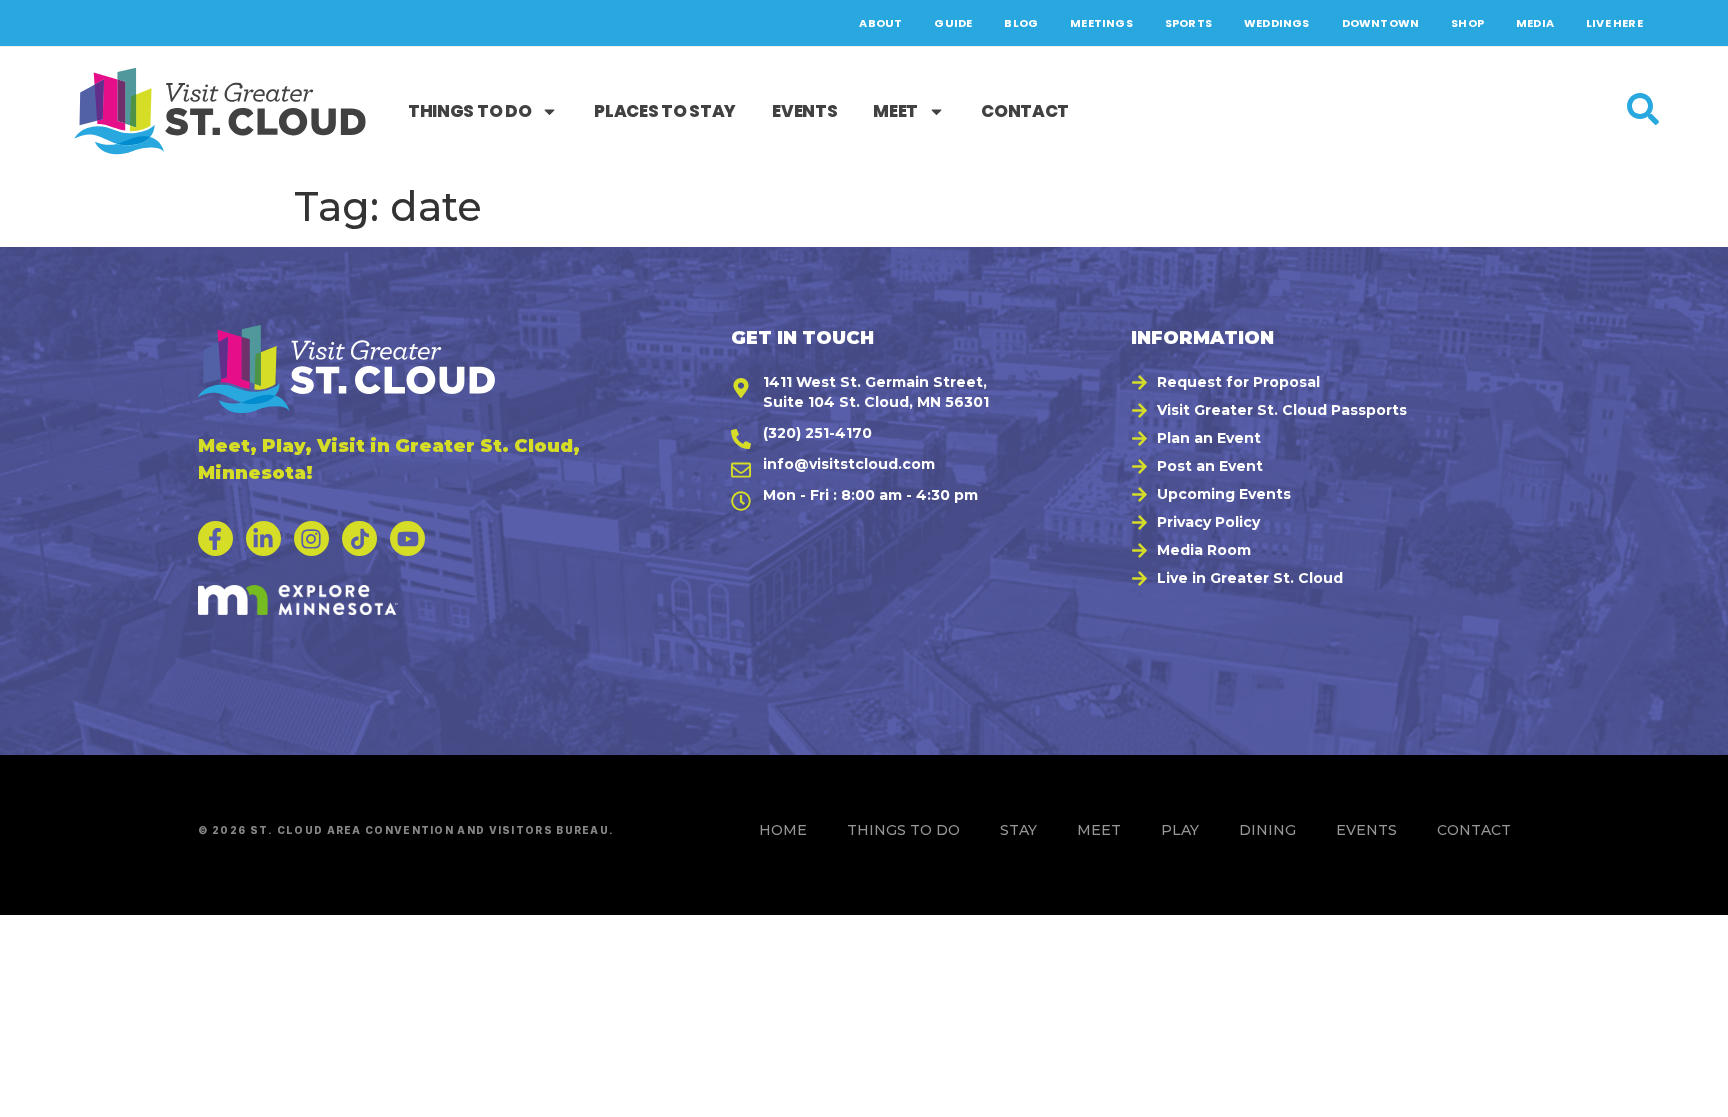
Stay (1018, 830)
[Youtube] (407, 538)
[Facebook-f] (215, 538)
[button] (1689, 1092)
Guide (953, 23)
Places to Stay (665, 111)
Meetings (1101, 23)
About (880, 23)
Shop (1467, 23)
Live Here (1614, 23)
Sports (1188, 23)
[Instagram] (311, 538)
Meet (895, 111)
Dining (1267, 830)
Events (804, 111)
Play (1180, 830)
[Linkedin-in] (263, 538)
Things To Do (469, 111)
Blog (1021, 23)
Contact (1025, 111)
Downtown (1381, 23)
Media (1535, 23)
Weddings (1277, 23)
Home (783, 830)
